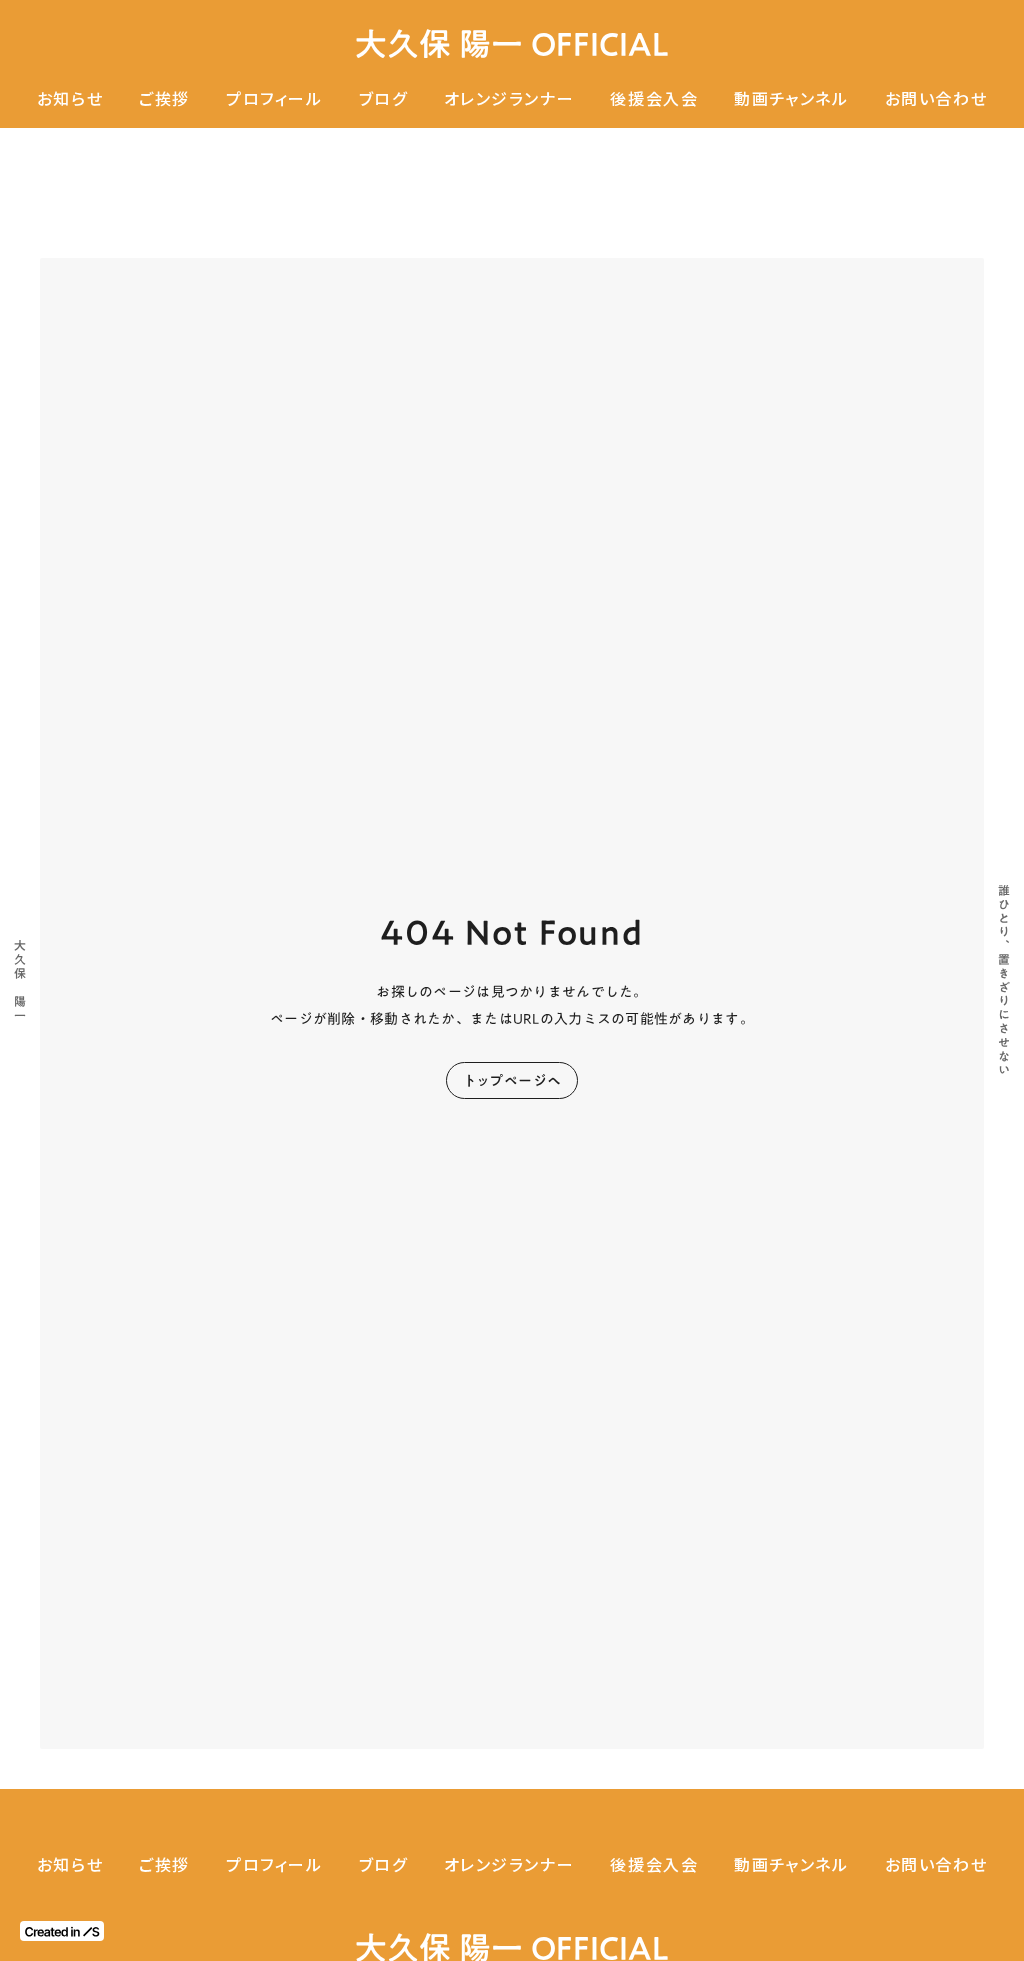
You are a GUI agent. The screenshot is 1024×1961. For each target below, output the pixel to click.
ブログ (383, 98)
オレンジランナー (509, 98)
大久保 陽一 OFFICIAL (512, 44)
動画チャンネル (791, 98)
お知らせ (70, 98)
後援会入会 (654, 98)
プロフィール (274, 98)
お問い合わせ (936, 98)
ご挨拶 (164, 98)
